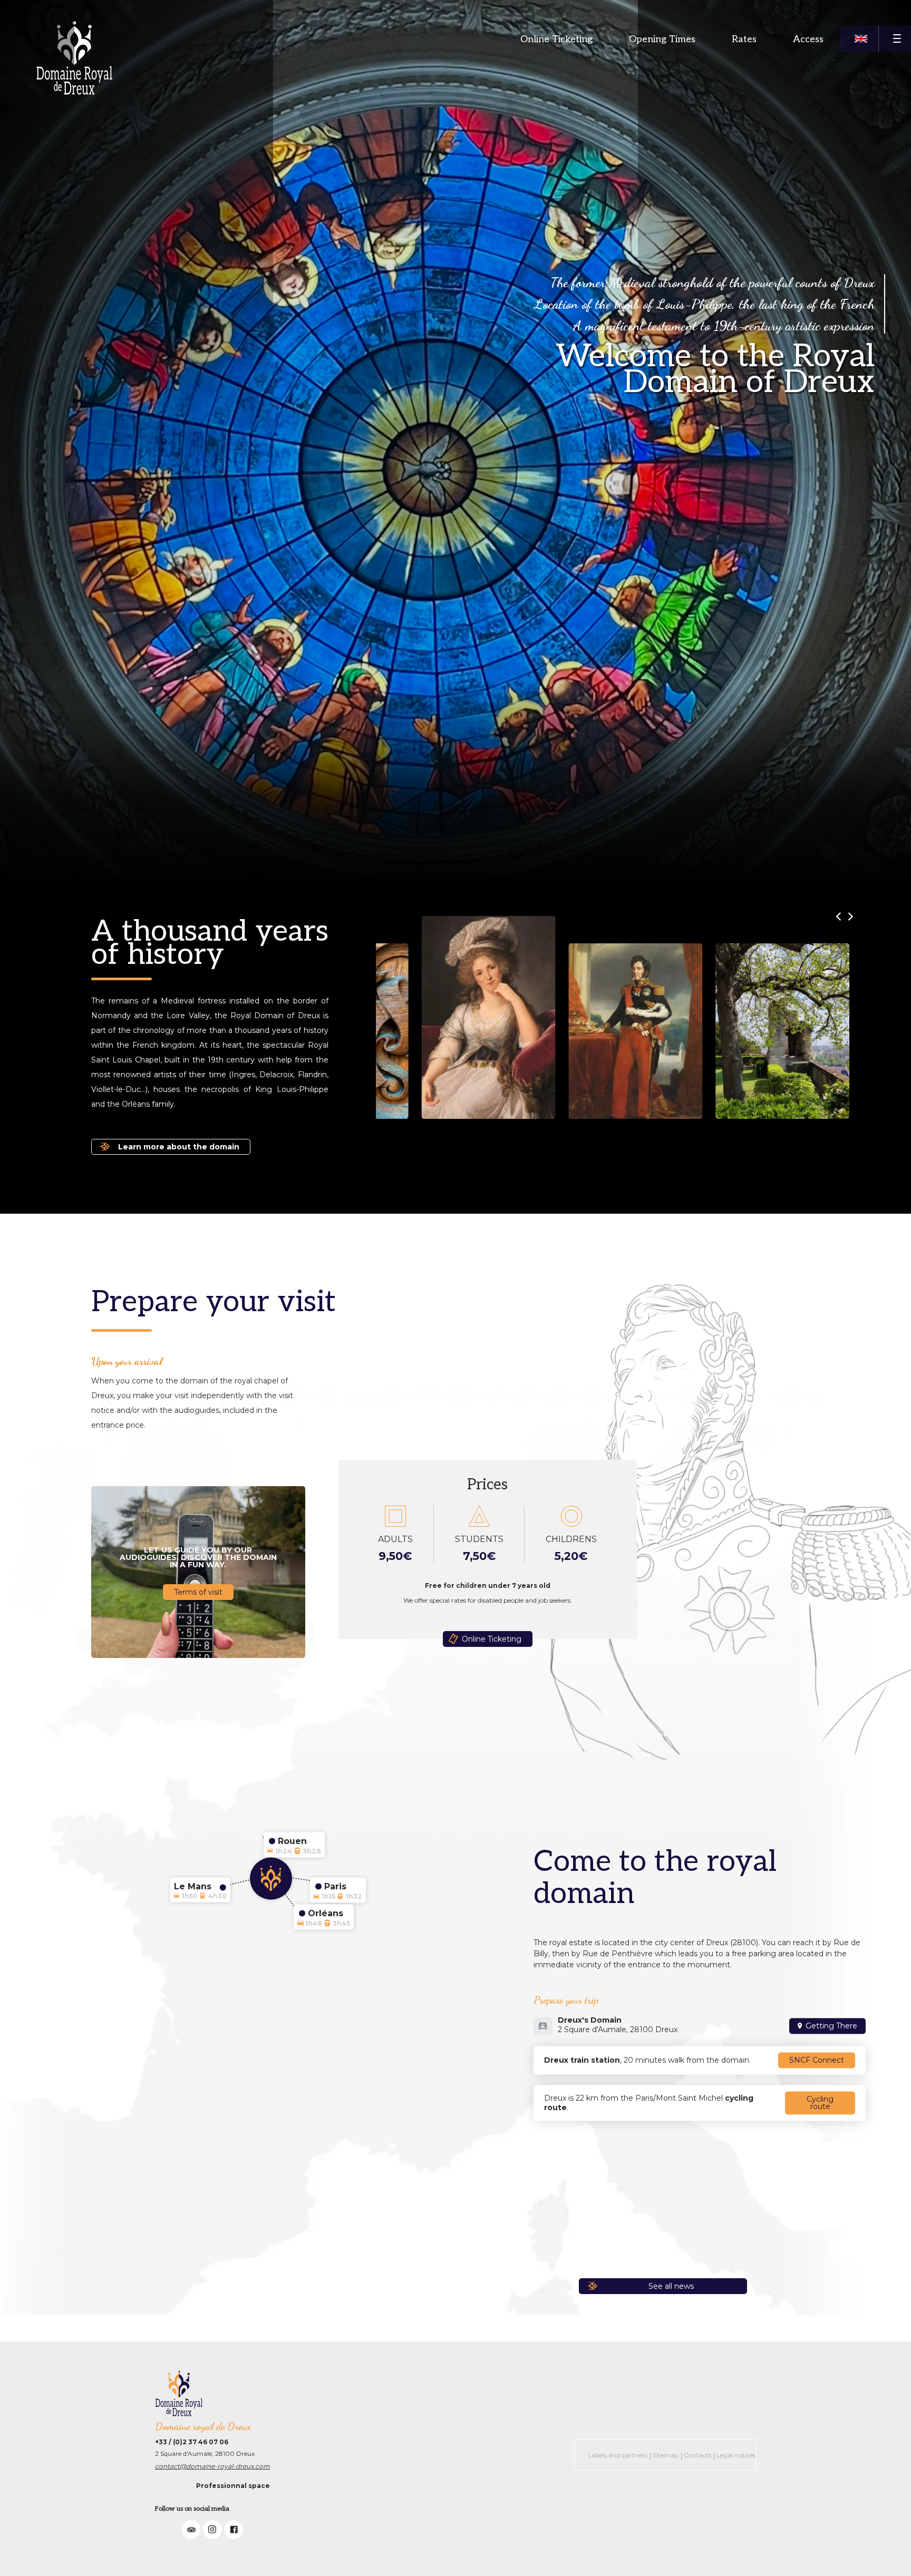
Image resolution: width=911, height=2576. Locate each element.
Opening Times (662, 39)
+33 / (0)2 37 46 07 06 (192, 2442)
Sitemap (666, 2455)
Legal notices (736, 2455)
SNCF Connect (817, 2061)
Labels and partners (618, 2455)
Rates (744, 39)
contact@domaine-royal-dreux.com (212, 2466)
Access (808, 39)
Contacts (697, 2455)
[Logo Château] (74, 58)
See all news (671, 2286)
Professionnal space (233, 2486)
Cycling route (820, 2103)
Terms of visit (198, 1592)
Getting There (831, 2026)
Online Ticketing (556, 39)
